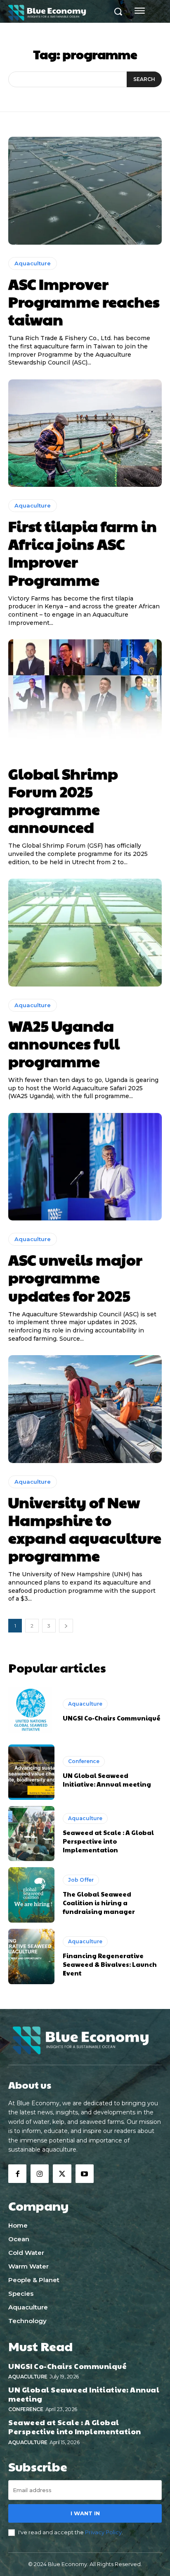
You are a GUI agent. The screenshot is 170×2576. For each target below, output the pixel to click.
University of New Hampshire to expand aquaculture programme (85, 1529)
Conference (84, 1761)
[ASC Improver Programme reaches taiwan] (85, 191)
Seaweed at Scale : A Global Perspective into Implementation (108, 1841)
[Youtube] (85, 2173)
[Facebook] (17, 2173)
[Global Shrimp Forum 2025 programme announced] (85, 693)
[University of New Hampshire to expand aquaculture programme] (85, 1409)
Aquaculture (33, 263)
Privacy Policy (103, 2532)
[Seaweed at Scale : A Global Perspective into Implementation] (31, 1834)
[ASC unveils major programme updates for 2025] (85, 1167)
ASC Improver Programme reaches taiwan (84, 301)
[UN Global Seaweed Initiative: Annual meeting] (31, 1772)
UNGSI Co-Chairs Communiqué (112, 1718)
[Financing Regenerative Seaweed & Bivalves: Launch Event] (31, 1956)
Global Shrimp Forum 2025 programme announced (63, 800)
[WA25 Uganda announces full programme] (85, 932)
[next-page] (66, 1626)
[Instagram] (40, 2173)
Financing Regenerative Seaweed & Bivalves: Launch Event (110, 1964)
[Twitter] (62, 2173)
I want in (85, 2513)
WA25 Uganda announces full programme (64, 1043)
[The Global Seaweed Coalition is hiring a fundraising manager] (31, 1895)
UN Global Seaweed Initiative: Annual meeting (107, 1780)
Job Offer (81, 1880)
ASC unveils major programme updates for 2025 (75, 1277)
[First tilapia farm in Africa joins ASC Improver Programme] (85, 433)
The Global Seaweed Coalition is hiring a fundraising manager (99, 1903)
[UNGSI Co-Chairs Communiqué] (31, 1711)
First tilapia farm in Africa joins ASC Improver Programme (83, 553)
